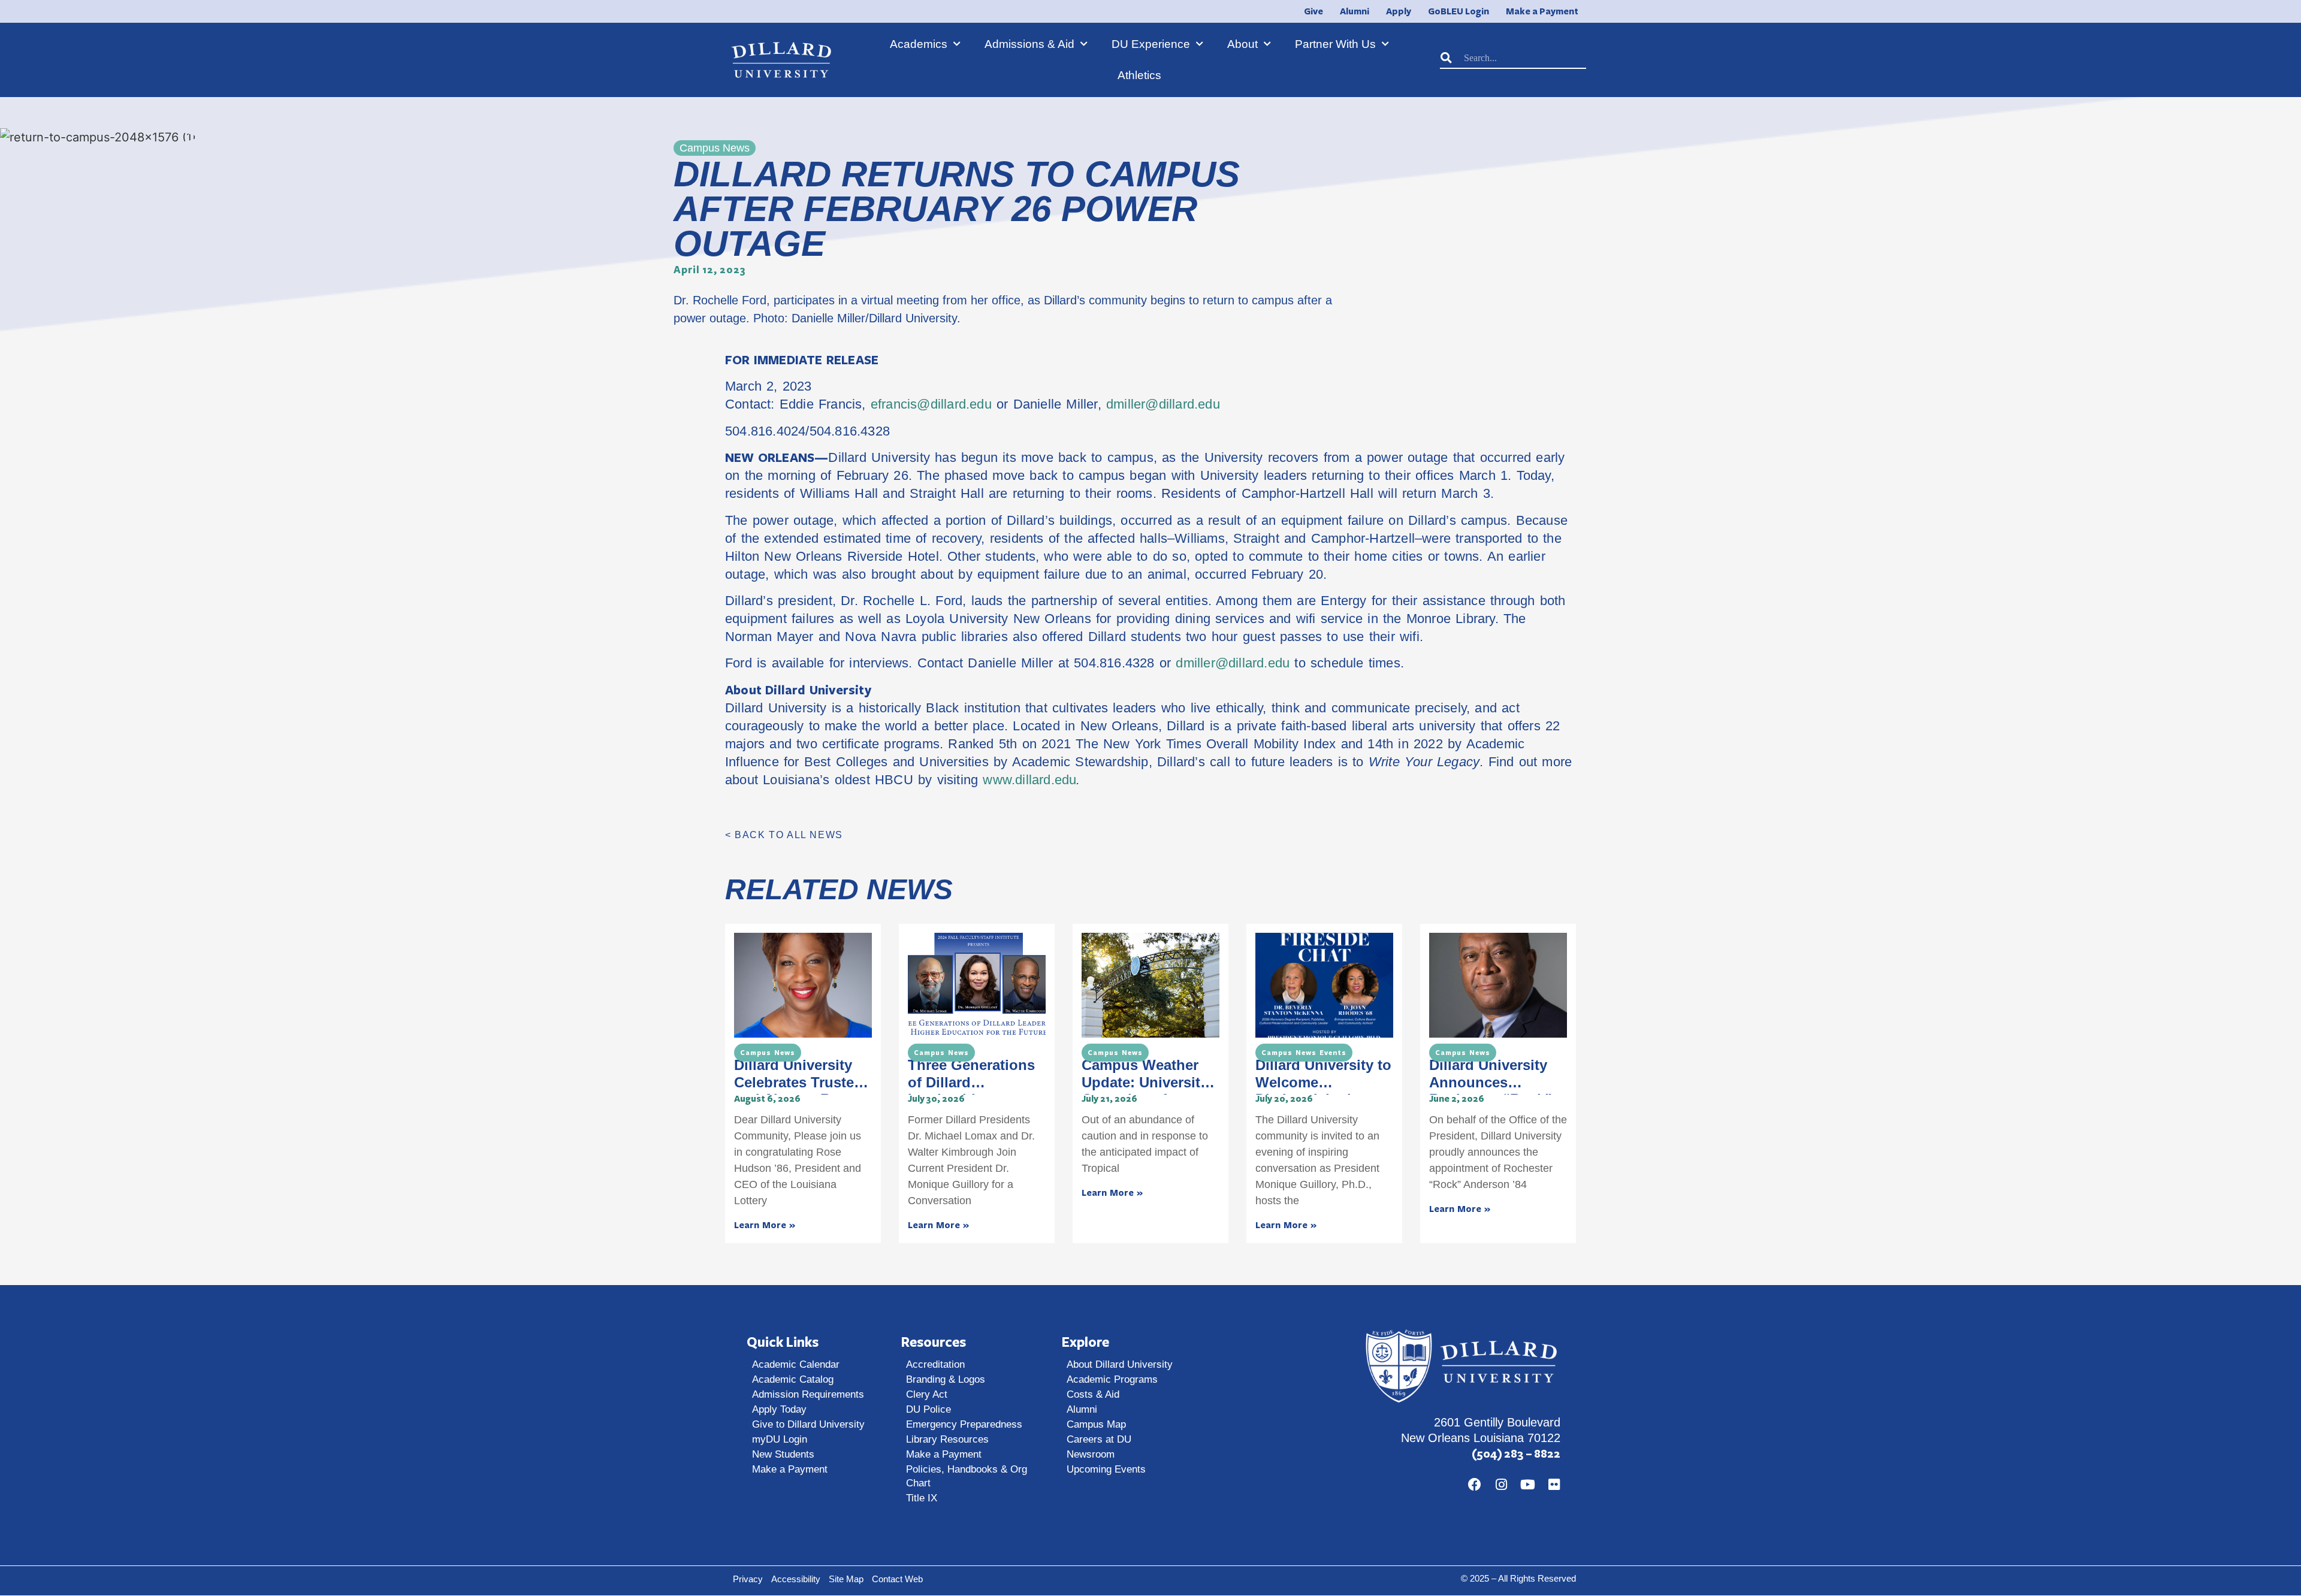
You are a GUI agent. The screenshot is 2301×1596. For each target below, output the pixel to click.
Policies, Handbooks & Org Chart (967, 1476)
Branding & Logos (946, 1379)
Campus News (768, 1053)
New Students (783, 1454)
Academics (919, 44)
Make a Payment (790, 1469)
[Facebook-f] (1475, 1485)
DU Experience (1151, 44)
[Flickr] (1554, 1485)
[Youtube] (1527, 1485)
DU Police (928, 1409)
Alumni (1082, 1409)
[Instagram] (1501, 1485)
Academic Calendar (796, 1364)
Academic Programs (1112, 1379)
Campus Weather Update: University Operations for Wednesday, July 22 (1149, 1091)
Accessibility (796, 1579)
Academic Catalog (793, 1379)
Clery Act (927, 1394)
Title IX (922, 1498)
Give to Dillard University (808, 1424)
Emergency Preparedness (964, 1424)
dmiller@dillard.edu (1163, 404)
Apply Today (779, 1409)
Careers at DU (1099, 1439)
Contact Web (897, 1579)
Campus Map (1096, 1424)
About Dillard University (1120, 1364)
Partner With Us (1335, 44)
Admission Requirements (808, 1394)
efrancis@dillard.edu (931, 404)
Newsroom (1091, 1454)
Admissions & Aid (1029, 44)
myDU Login (780, 1439)
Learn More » (765, 1225)
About (1242, 44)
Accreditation (935, 1364)
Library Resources (947, 1439)
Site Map (846, 1579)
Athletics (1139, 75)
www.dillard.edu (1029, 780)
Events (1333, 1053)
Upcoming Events (1106, 1469)
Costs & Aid (1093, 1394)
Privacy (748, 1579)
